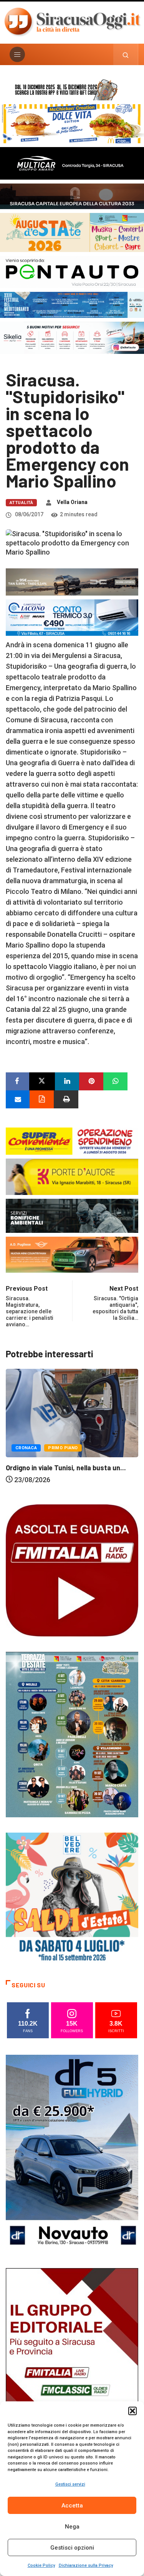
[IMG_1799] (72, 1140)
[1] (72, 2367)
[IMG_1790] (72, 271)
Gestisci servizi (70, 2484)
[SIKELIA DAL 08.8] (72, 337)
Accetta (72, 2506)
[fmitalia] (72, 304)
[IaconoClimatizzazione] (72, 617)
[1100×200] (72, 196)
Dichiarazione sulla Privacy (86, 2565)
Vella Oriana (72, 502)
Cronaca (61, 1459)
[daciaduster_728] (72, 581)
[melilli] (72, 1734)
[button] (132, 2411)
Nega (72, 2527)
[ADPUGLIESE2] (72, 1254)
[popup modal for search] (126, 54)
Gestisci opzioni (72, 2548)
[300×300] (72, 1898)
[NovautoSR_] (72, 2153)
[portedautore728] (72, 1176)
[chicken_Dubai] (72, 123)
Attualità (21, 503)
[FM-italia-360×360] (72, 1570)
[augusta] (72, 232)
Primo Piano (98, 1459)
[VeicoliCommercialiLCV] (72, 163)
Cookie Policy (41, 2565)
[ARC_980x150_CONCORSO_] (72, 89)
